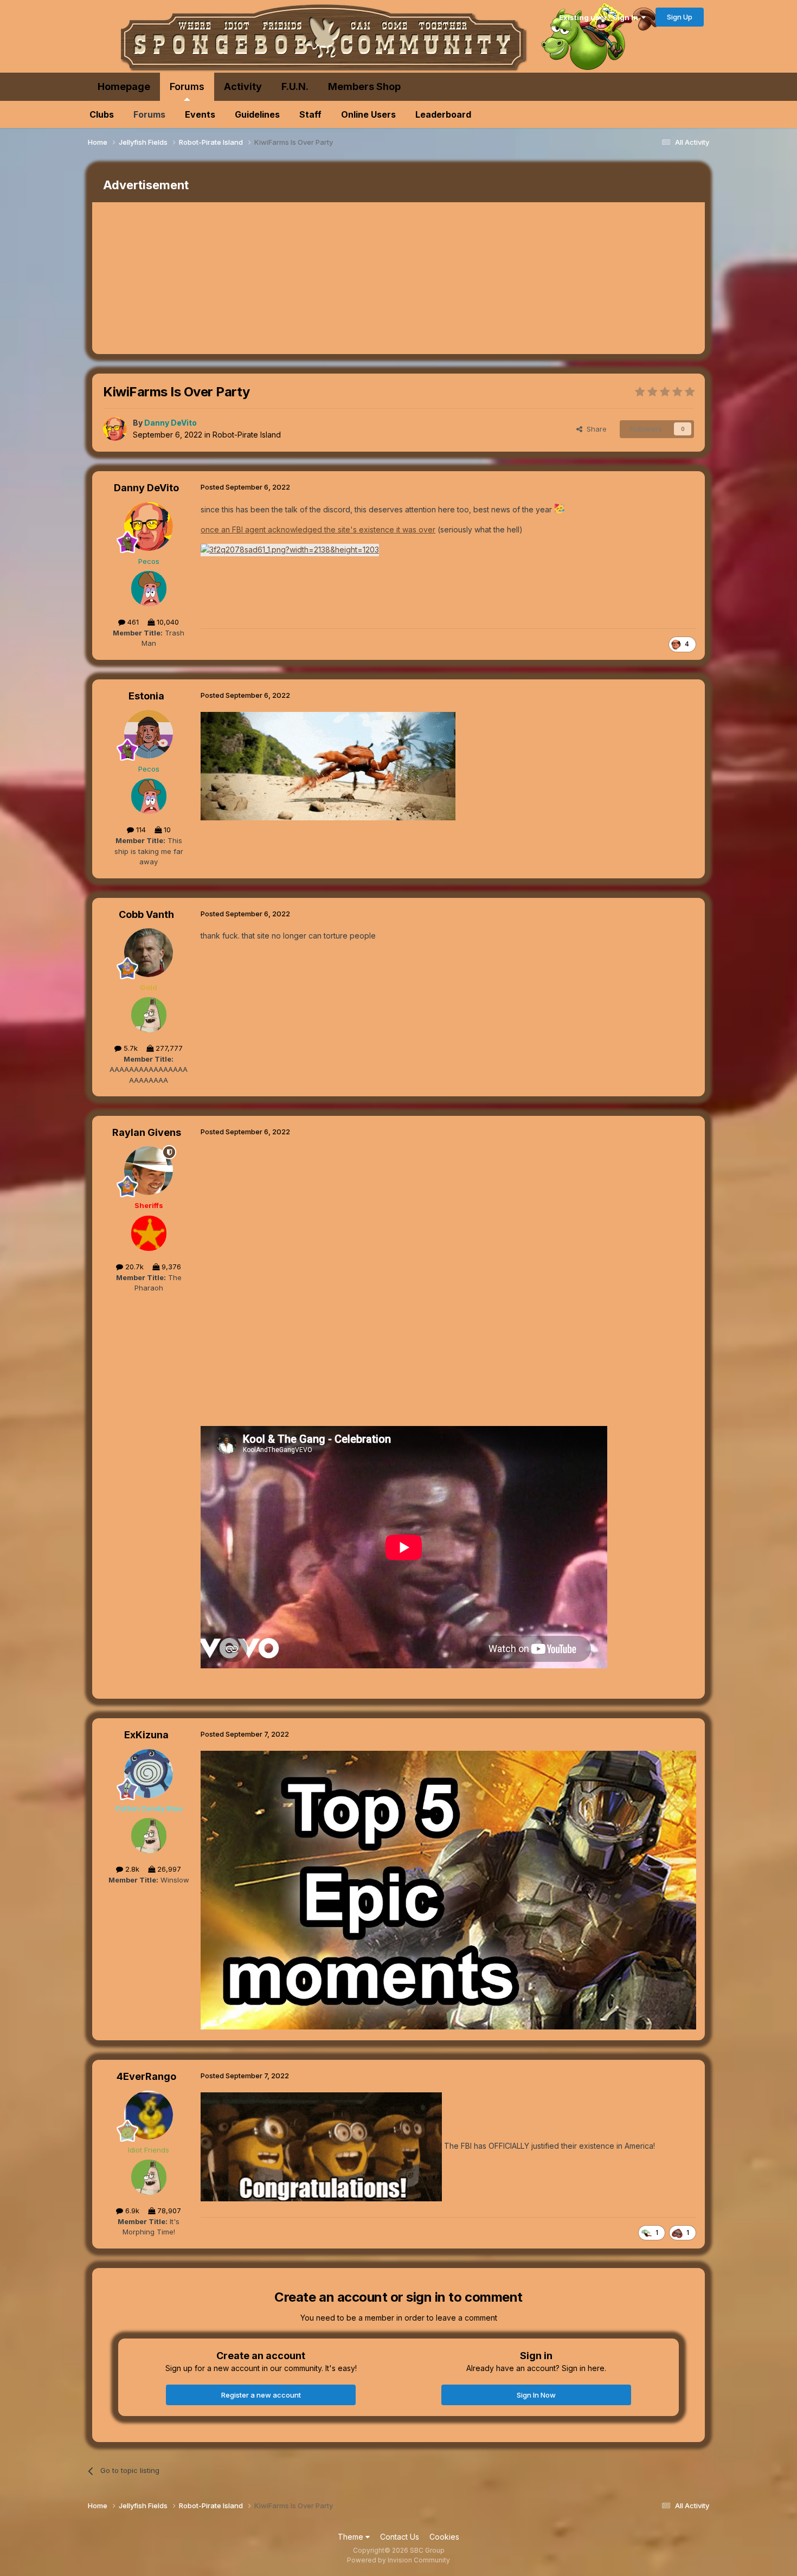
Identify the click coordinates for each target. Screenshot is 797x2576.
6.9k (131, 2211)
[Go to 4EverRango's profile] (149, 2115)
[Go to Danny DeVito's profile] (115, 429)
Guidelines (257, 114)
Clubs (102, 114)
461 (132, 622)
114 (140, 830)
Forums (187, 86)
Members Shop (364, 86)
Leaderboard (443, 114)
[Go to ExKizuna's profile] (149, 1774)
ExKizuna (146, 1735)
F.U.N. (295, 86)
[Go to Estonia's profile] (149, 734)
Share (594, 429)
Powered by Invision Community (398, 2560)
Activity (243, 86)
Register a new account (261, 2395)
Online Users (368, 114)
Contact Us (400, 2537)
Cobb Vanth (146, 914)
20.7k (133, 1267)
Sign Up (680, 17)
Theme (352, 2537)
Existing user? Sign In (600, 17)
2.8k (131, 1869)
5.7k (130, 1048)
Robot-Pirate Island (247, 435)
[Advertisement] (290, 278)
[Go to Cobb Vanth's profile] (149, 953)
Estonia (146, 696)
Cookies (444, 2537)
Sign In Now (536, 2395)
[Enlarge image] (290, 549)
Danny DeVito (146, 488)
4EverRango (146, 2076)
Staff (310, 114)
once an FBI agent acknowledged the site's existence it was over (318, 529)
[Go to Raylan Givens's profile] (149, 1171)
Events (200, 114)
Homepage (124, 86)
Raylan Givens (147, 1132)
